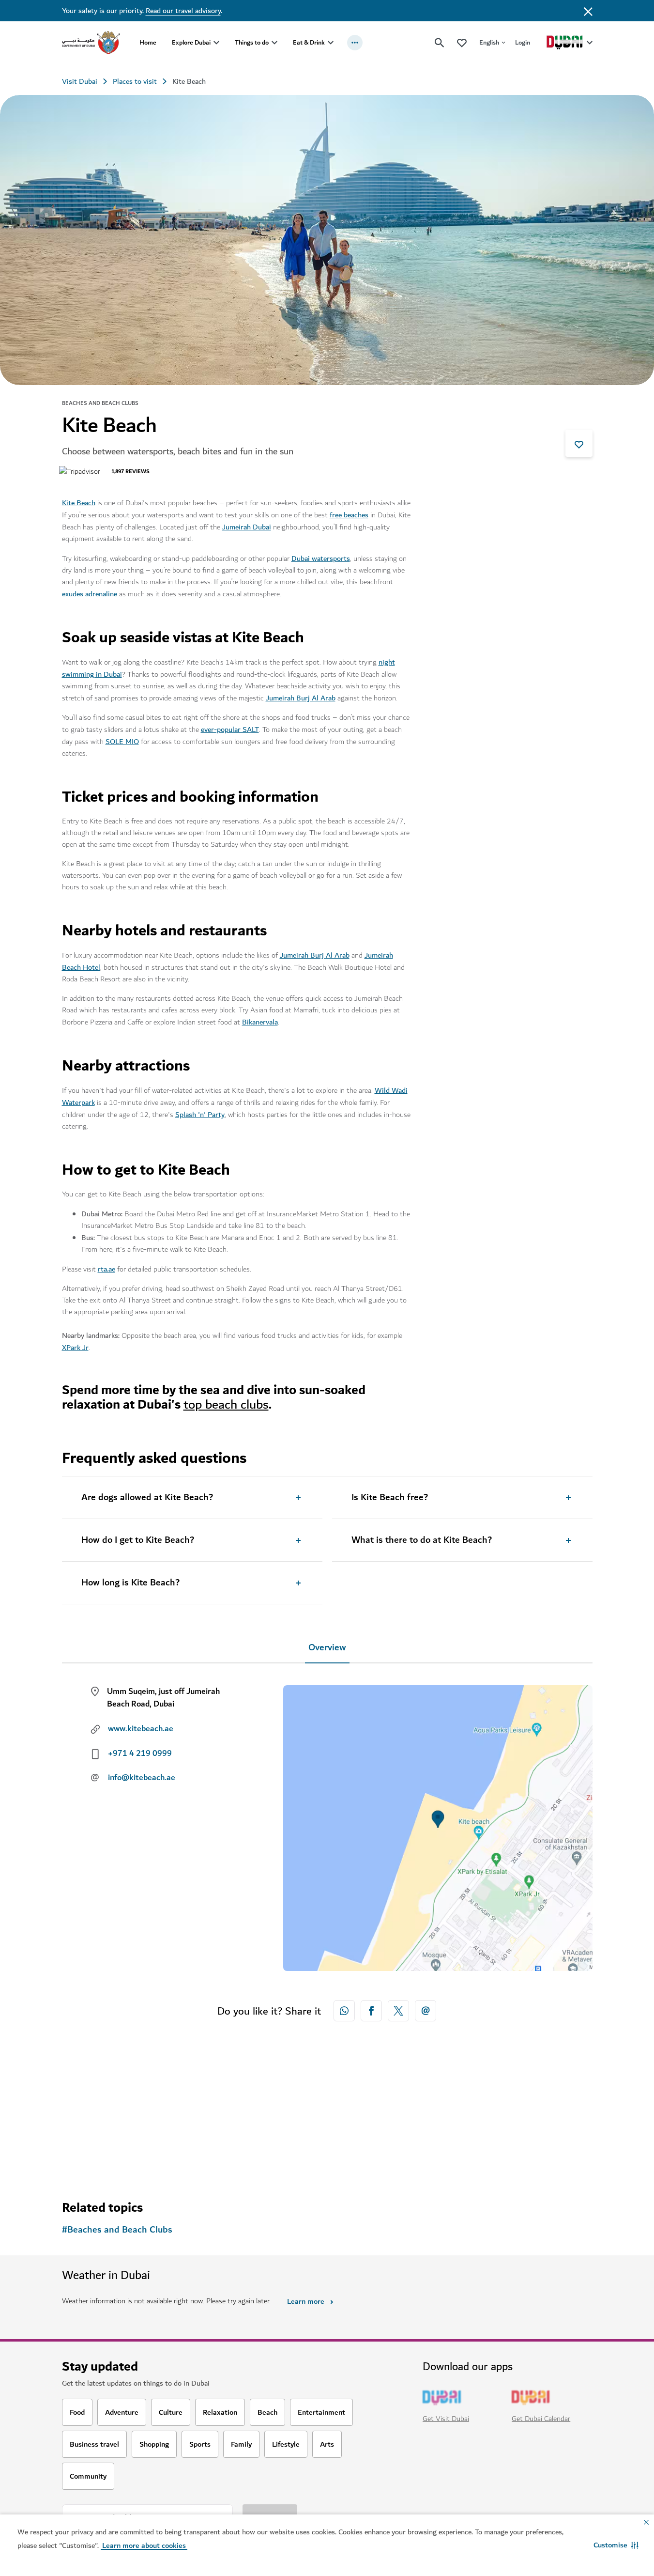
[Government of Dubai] (91, 43)
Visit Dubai (80, 81)
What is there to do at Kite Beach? (422, 1540)
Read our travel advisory (183, 11)
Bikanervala (260, 1022)
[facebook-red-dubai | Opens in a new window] (371, 2011)
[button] (616, 2545)
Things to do (252, 42)
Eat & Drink (309, 42)
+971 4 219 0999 (140, 1754)
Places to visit (135, 81)
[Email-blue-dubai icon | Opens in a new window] (426, 2011)
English (489, 42)
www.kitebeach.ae (141, 1729)
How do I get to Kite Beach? (138, 1540)
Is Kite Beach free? (390, 1498)
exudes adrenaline (90, 594)
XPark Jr (75, 1348)
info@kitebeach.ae (142, 1778)
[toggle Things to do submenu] (274, 43)
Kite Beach (79, 503)
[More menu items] (355, 43)
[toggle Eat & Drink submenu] (331, 43)
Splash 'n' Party (200, 1115)
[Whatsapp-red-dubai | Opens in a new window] (344, 2011)
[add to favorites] (579, 443)
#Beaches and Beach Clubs (117, 2230)
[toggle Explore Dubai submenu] (216, 43)
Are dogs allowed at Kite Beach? (147, 1498)
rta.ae (106, 1269)
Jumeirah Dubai (247, 527)
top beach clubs (226, 1404)
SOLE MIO (122, 742)
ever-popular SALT (230, 729)
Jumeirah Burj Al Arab (301, 698)
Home (148, 42)
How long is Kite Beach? (130, 1583)
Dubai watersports (321, 559)
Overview (327, 1648)
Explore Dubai (191, 42)
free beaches (349, 515)
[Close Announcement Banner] (588, 11)
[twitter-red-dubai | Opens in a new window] (398, 2011)
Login (523, 42)
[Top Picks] (462, 42)
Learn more (306, 2301)
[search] (440, 43)
